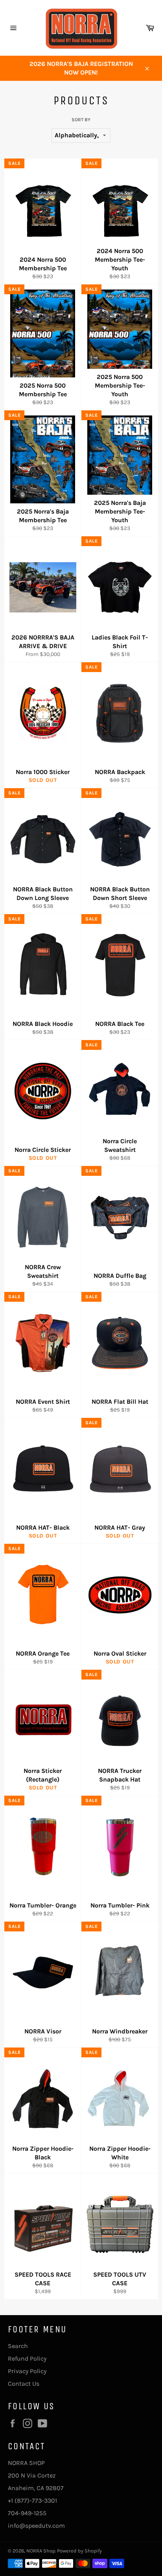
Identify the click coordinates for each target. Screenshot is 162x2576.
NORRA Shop (41, 2551)
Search (18, 2346)
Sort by (81, 120)
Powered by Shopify (79, 2551)
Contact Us (24, 2384)
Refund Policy (27, 2358)
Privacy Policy (27, 2371)
